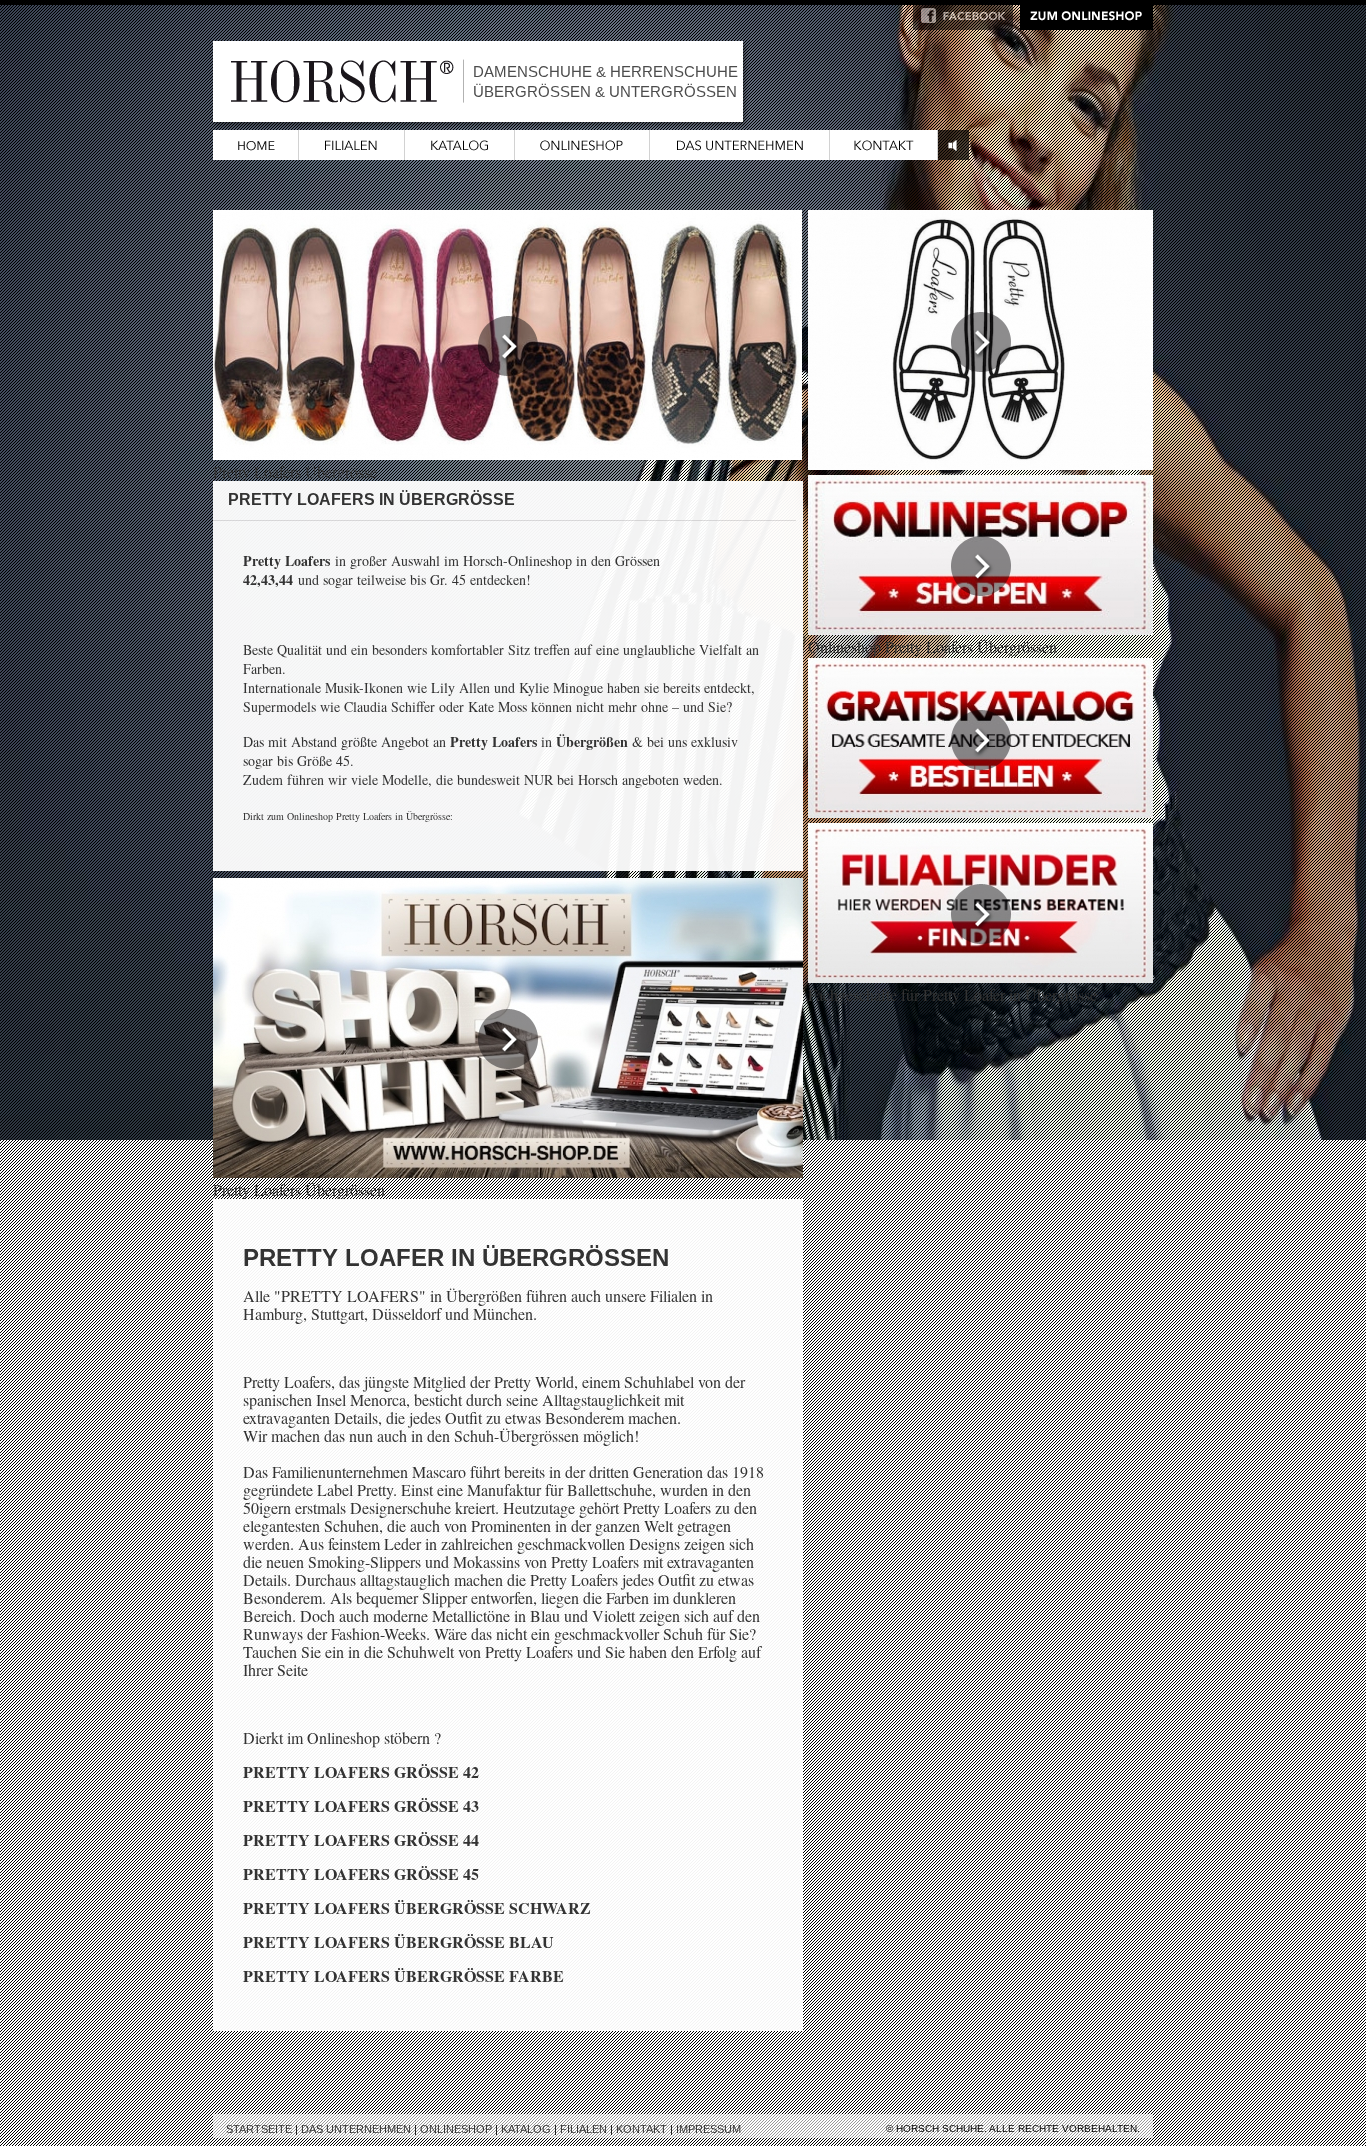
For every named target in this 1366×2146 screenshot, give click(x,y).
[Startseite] (256, 153)
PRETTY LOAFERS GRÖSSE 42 (361, 1771)
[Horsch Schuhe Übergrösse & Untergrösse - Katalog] (460, 153)
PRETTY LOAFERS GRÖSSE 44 (361, 1839)
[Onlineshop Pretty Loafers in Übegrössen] (508, 1171)
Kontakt (641, 2129)
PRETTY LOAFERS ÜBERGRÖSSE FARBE (403, 1975)
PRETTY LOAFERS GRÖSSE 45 (361, 1873)
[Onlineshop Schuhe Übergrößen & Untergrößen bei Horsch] (582, 153)
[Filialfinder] (980, 976)
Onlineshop (456, 2129)
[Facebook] (963, 23)
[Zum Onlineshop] (1086, 23)
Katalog (526, 2129)
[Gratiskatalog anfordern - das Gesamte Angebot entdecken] (980, 811)
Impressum (708, 2129)
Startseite (259, 2129)
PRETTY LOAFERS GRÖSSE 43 (361, 1805)
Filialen (583, 2129)
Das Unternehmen (356, 2129)
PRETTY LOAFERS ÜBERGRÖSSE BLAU (398, 1941)
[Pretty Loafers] (980, 463)
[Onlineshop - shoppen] (980, 628)
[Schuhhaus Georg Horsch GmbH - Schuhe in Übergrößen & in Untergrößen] (740, 153)
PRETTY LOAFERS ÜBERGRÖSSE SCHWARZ (417, 1907)
